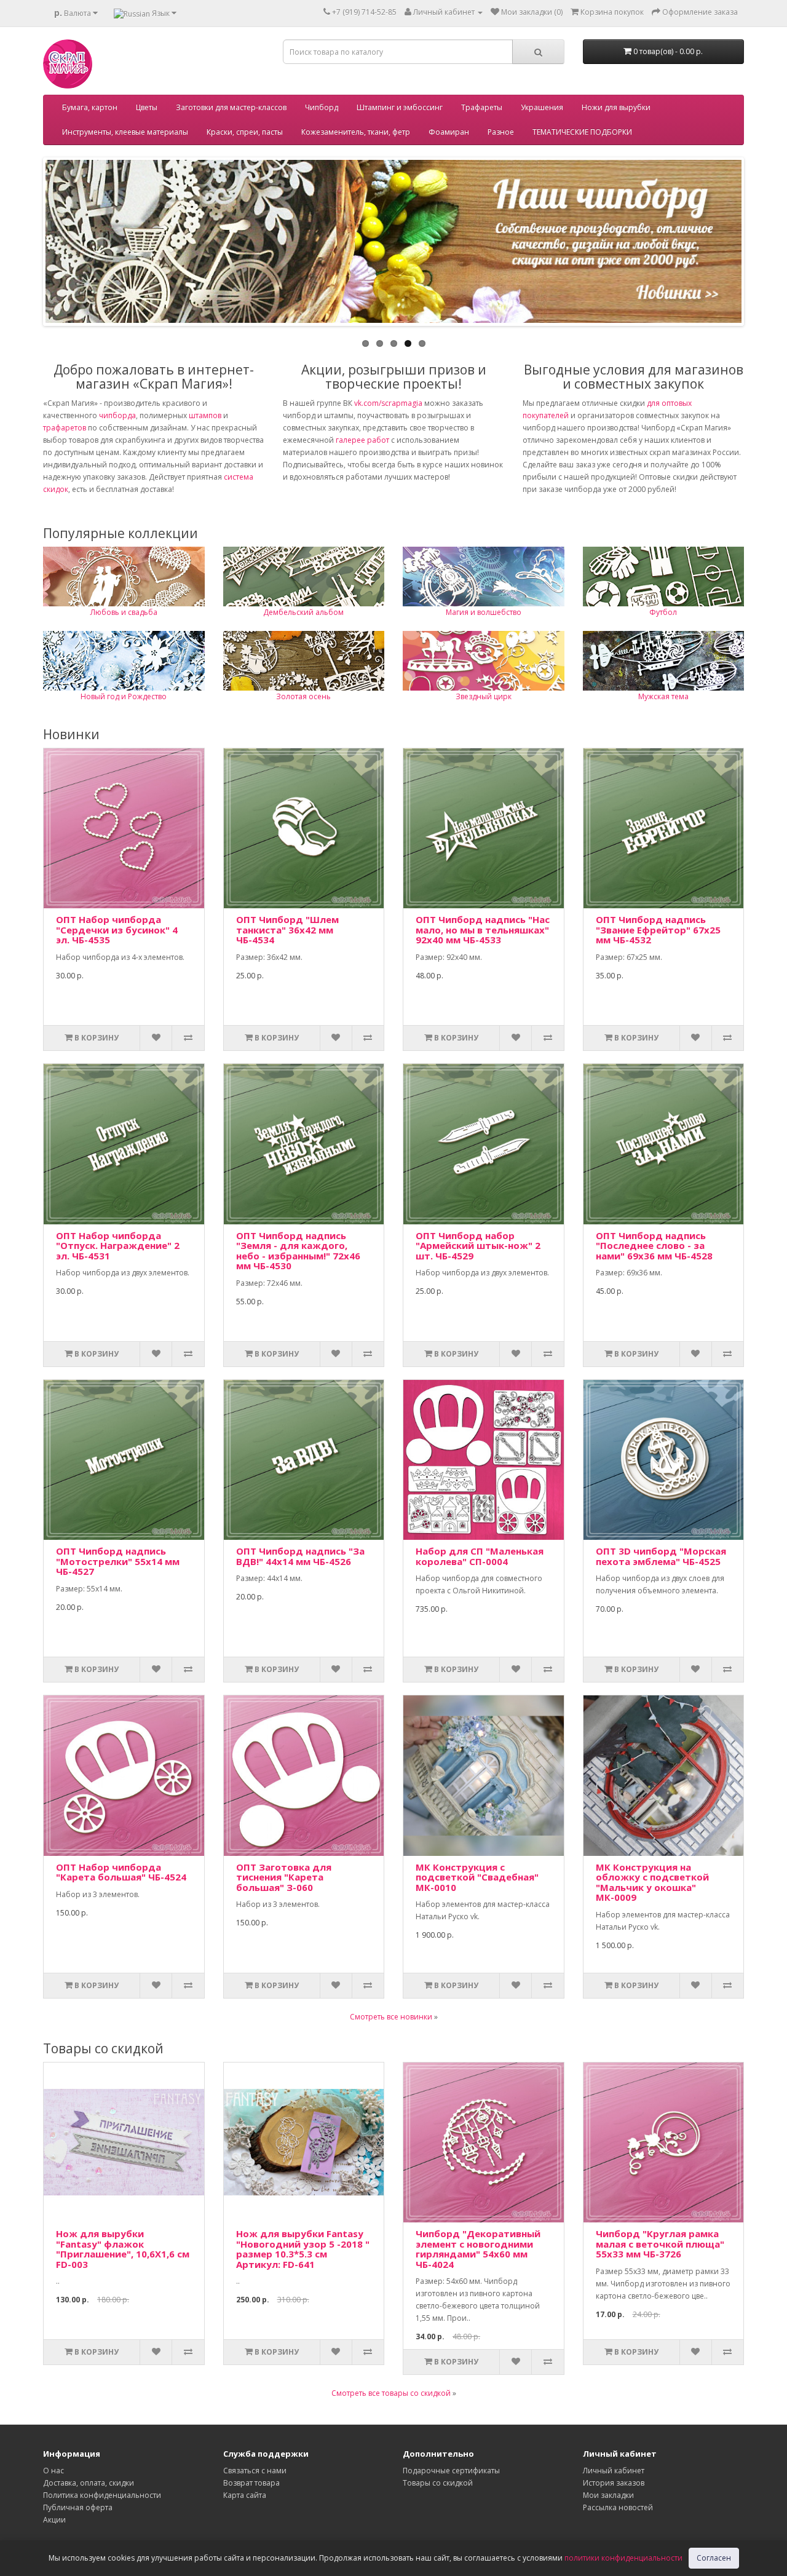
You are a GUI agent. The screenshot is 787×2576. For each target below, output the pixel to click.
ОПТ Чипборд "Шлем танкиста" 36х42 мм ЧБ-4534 (287, 929)
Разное (501, 132)
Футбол (663, 612)
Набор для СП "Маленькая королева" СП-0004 (480, 1556)
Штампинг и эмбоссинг (400, 107)
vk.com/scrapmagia (387, 403)
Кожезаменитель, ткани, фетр (356, 132)
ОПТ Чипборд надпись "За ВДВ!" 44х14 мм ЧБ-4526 (300, 1556)
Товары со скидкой (438, 2483)
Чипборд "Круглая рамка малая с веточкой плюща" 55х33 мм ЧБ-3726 (660, 2244)
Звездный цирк (484, 696)
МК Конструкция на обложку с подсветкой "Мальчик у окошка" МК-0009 (652, 1882)
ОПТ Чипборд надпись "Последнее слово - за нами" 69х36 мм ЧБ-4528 (654, 1246)
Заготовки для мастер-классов (231, 107)
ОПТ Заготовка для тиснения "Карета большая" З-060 (284, 1877)
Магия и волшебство (484, 612)
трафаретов (65, 428)
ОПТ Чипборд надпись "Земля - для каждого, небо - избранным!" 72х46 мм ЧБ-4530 (298, 1251)
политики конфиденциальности (623, 2558)
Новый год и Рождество (124, 696)
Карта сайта (245, 2495)
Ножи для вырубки (616, 107)
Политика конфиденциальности (102, 2495)
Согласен (714, 2558)
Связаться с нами (255, 2471)
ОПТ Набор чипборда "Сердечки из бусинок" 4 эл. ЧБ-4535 (117, 929)
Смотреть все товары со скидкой (391, 2393)
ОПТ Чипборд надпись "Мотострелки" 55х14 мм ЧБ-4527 (118, 1561)
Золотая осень (303, 696)
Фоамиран (449, 132)
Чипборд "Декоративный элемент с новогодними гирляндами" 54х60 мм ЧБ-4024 (478, 2249)
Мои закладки (608, 2495)
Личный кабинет (614, 2471)
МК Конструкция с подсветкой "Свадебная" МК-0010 (477, 1877)
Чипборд (322, 107)
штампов (205, 415)
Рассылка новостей (618, 2507)
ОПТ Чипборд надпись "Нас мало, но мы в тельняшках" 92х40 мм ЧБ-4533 (483, 929)
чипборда (117, 415)
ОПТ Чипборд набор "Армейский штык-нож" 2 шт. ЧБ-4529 (478, 1246)
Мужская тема (663, 696)
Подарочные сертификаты (451, 2471)
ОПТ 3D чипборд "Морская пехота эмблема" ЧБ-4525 (661, 1556)
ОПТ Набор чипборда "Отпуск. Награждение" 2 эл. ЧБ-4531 (118, 1246)
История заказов (614, 2483)
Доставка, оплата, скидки (89, 2483)
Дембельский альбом (303, 612)
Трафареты (482, 107)
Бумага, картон (90, 107)
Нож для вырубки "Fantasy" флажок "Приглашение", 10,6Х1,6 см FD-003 (123, 2249)
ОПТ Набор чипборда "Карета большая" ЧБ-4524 (121, 1872)
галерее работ (362, 440)
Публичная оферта (78, 2507)
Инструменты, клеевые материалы (125, 132)
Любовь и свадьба (124, 612)
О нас (53, 2471)
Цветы (147, 107)
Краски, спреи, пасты (245, 132)
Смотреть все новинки (391, 2017)
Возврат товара (251, 2483)
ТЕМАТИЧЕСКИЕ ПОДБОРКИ (582, 132)
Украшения (542, 107)
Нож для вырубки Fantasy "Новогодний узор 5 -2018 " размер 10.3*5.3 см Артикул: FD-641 (303, 2249)
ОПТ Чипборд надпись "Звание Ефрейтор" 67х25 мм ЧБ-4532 (658, 929)
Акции (54, 2520)
